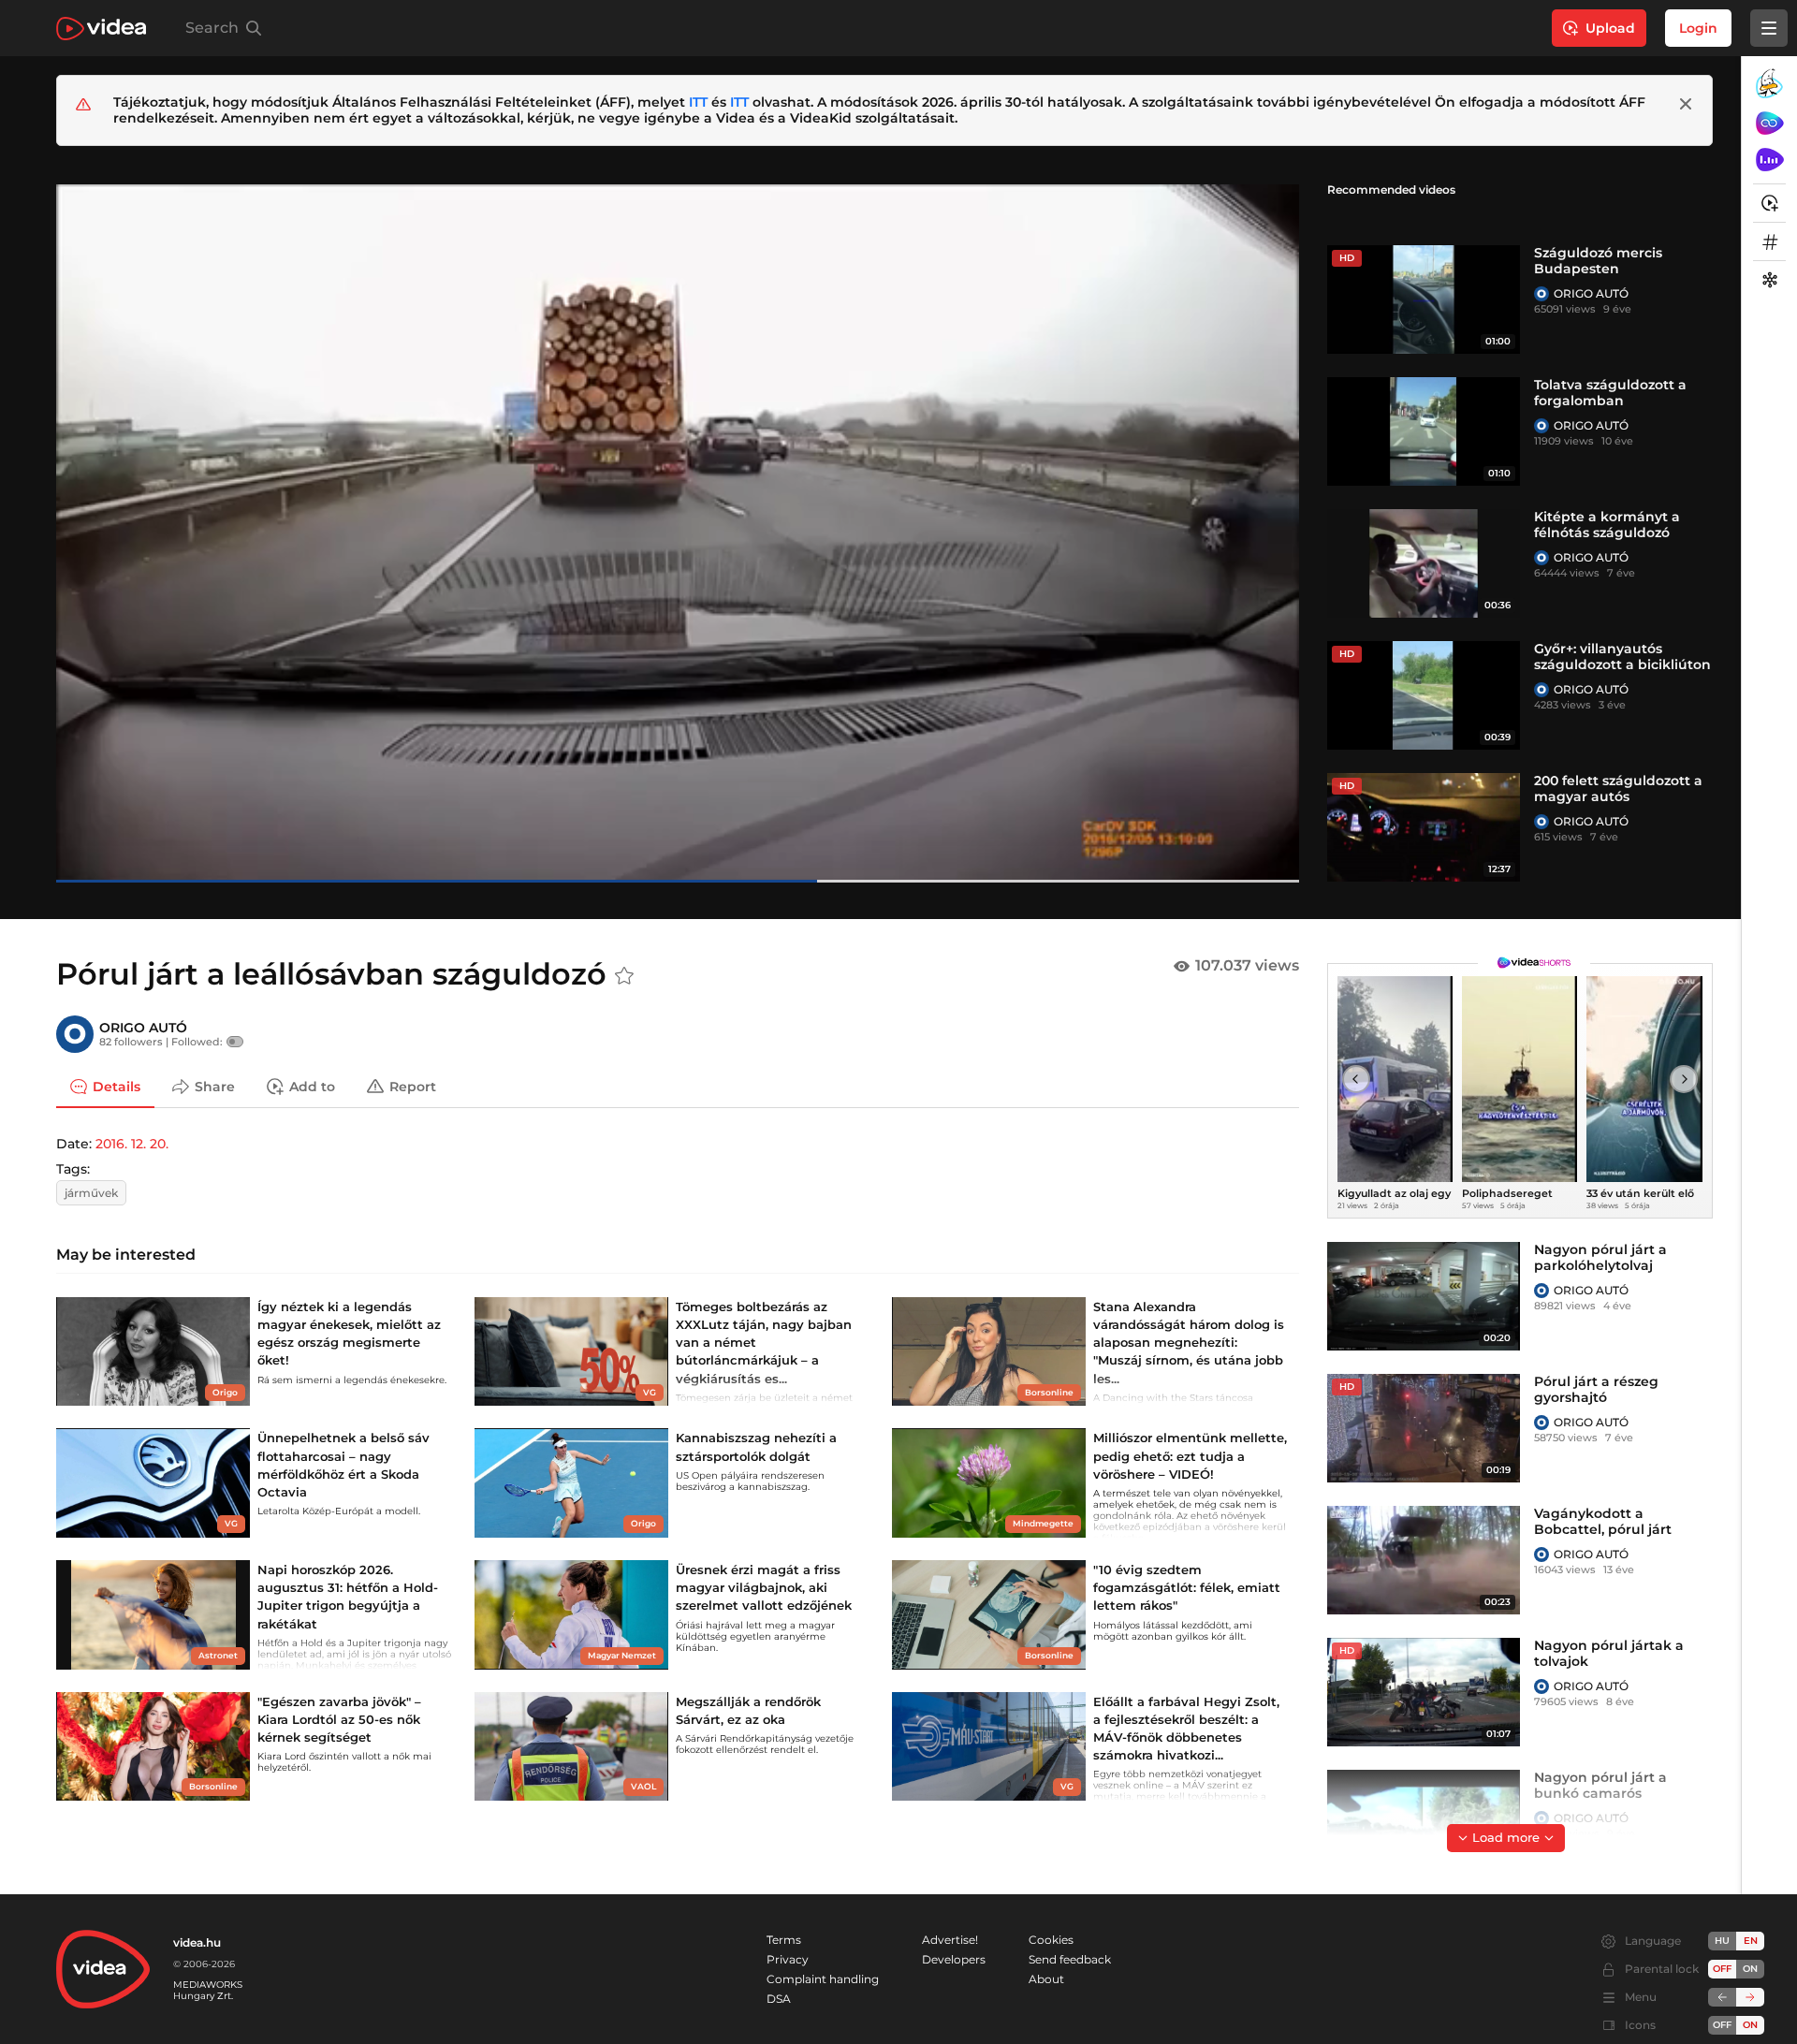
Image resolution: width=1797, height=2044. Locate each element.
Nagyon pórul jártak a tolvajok (1609, 1653)
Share (215, 1086)
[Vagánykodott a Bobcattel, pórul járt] (1424, 1560)
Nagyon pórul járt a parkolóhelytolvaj (1600, 1257)
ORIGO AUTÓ (1591, 293)
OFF (1722, 2025)
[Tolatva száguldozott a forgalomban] (1424, 431)
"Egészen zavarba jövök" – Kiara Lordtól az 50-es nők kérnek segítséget (339, 1719)
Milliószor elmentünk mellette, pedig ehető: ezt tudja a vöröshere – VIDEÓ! (1190, 1455)
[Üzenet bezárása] (1686, 104)
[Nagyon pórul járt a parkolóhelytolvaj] (1424, 1296)
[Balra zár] (1722, 1997)
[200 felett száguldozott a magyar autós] (1424, 827)
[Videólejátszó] (678, 533)
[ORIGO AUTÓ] (1541, 294)
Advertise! (950, 1940)
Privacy (788, 1959)
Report (413, 1086)
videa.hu (197, 1942)
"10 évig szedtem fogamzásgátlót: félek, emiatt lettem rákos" (1187, 1587)
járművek (91, 1193)
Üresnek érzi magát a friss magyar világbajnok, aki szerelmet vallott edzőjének (764, 1587)
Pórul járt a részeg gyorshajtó (1596, 1389)
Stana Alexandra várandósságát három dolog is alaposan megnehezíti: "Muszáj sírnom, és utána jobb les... (1189, 1343)
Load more (1506, 1837)
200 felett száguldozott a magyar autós (1618, 788)
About (1046, 1979)
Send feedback (1070, 1959)
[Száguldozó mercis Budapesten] (1424, 299)
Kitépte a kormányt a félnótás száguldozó (1607, 525)
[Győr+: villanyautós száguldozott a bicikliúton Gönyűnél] (1424, 695)
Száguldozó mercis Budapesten (1598, 261)
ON (1750, 1969)
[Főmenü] (1769, 28)
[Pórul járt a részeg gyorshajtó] (1424, 1428)
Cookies (1051, 1940)
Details (117, 1086)
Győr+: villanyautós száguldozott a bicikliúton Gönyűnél (1622, 664)
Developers (954, 1959)
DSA (779, 1999)
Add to (312, 1086)
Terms (784, 1940)
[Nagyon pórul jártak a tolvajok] (1424, 1692)
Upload (1610, 28)
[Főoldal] (101, 29)
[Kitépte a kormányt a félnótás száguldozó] (1424, 563)
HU (1722, 1941)
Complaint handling (823, 1979)
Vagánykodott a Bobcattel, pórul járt (1603, 1521)
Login (1698, 28)
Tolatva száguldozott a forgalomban (1610, 393)
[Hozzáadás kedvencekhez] (624, 976)
